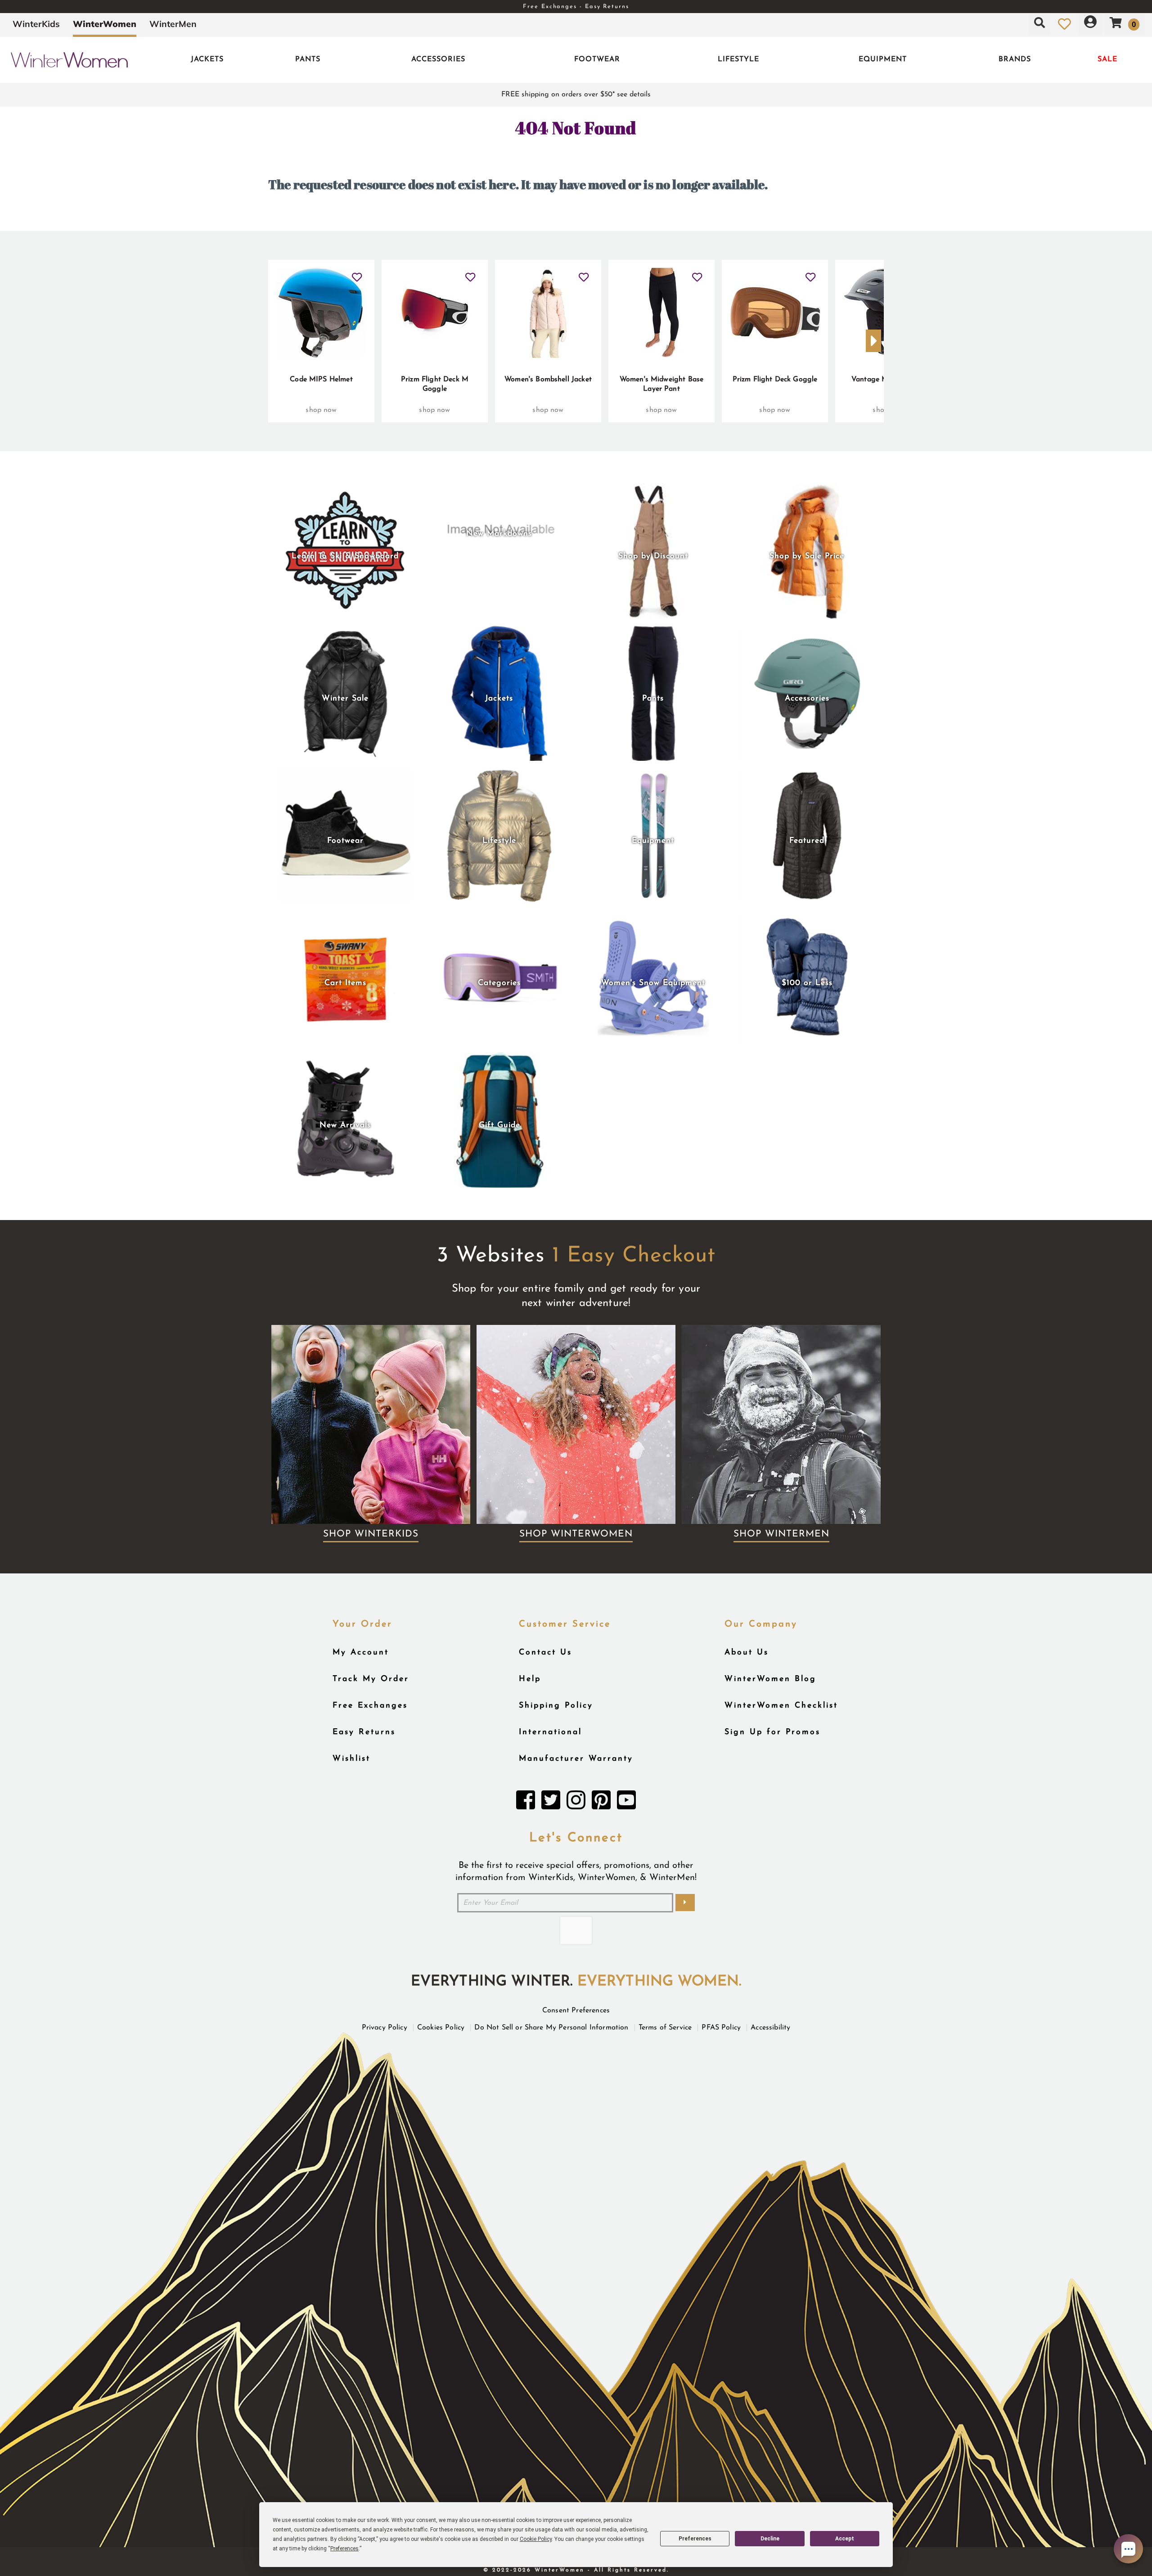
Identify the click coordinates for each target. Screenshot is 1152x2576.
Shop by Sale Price (807, 556)
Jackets (207, 59)
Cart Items (345, 983)
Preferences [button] (344, 2549)
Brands (1015, 59)
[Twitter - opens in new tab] (551, 1803)
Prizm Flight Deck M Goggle (435, 384)
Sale (1107, 59)
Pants (308, 59)
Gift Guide (499, 1125)
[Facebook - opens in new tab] (526, 1803)
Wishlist (351, 1759)
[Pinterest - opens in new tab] (601, 1803)
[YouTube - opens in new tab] (626, 1803)
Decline (770, 2539)
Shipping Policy (556, 1706)
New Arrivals (345, 1125)
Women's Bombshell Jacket (548, 380)
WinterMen (173, 24)
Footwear (597, 59)
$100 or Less (807, 983)
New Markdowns (499, 534)
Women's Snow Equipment (653, 983)
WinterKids (36, 24)
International (550, 1732)
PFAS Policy (721, 2028)
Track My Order (371, 1679)
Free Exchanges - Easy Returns (576, 7)
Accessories (438, 59)
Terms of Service (665, 2028)
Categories (499, 983)
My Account (361, 1652)
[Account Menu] (1090, 24)
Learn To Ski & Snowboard (345, 556)
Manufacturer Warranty (576, 1759)
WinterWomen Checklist (781, 1706)
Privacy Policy (385, 2028)
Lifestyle (738, 59)
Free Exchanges (370, 1706)
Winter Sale (345, 698)
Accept (845, 2539)
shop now (321, 410)
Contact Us (545, 1652)
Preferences (695, 2539)
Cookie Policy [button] (536, 2539)
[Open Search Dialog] (1039, 24)
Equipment (883, 59)
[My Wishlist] (1064, 24)
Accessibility (770, 2028)
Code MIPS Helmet (321, 380)
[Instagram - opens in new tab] (576, 1803)
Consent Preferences (576, 2011)
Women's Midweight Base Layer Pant (662, 384)
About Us (747, 1652)
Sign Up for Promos (772, 1732)
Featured (807, 841)
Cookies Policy (441, 2028)
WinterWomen (105, 24)
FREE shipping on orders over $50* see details (576, 95)
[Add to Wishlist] (357, 274)
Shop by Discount (653, 556)
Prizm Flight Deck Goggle (775, 380)
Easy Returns (364, 1732)
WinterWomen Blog (770, 1679)
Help (530, 1679)
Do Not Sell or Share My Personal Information (551, 2028)
